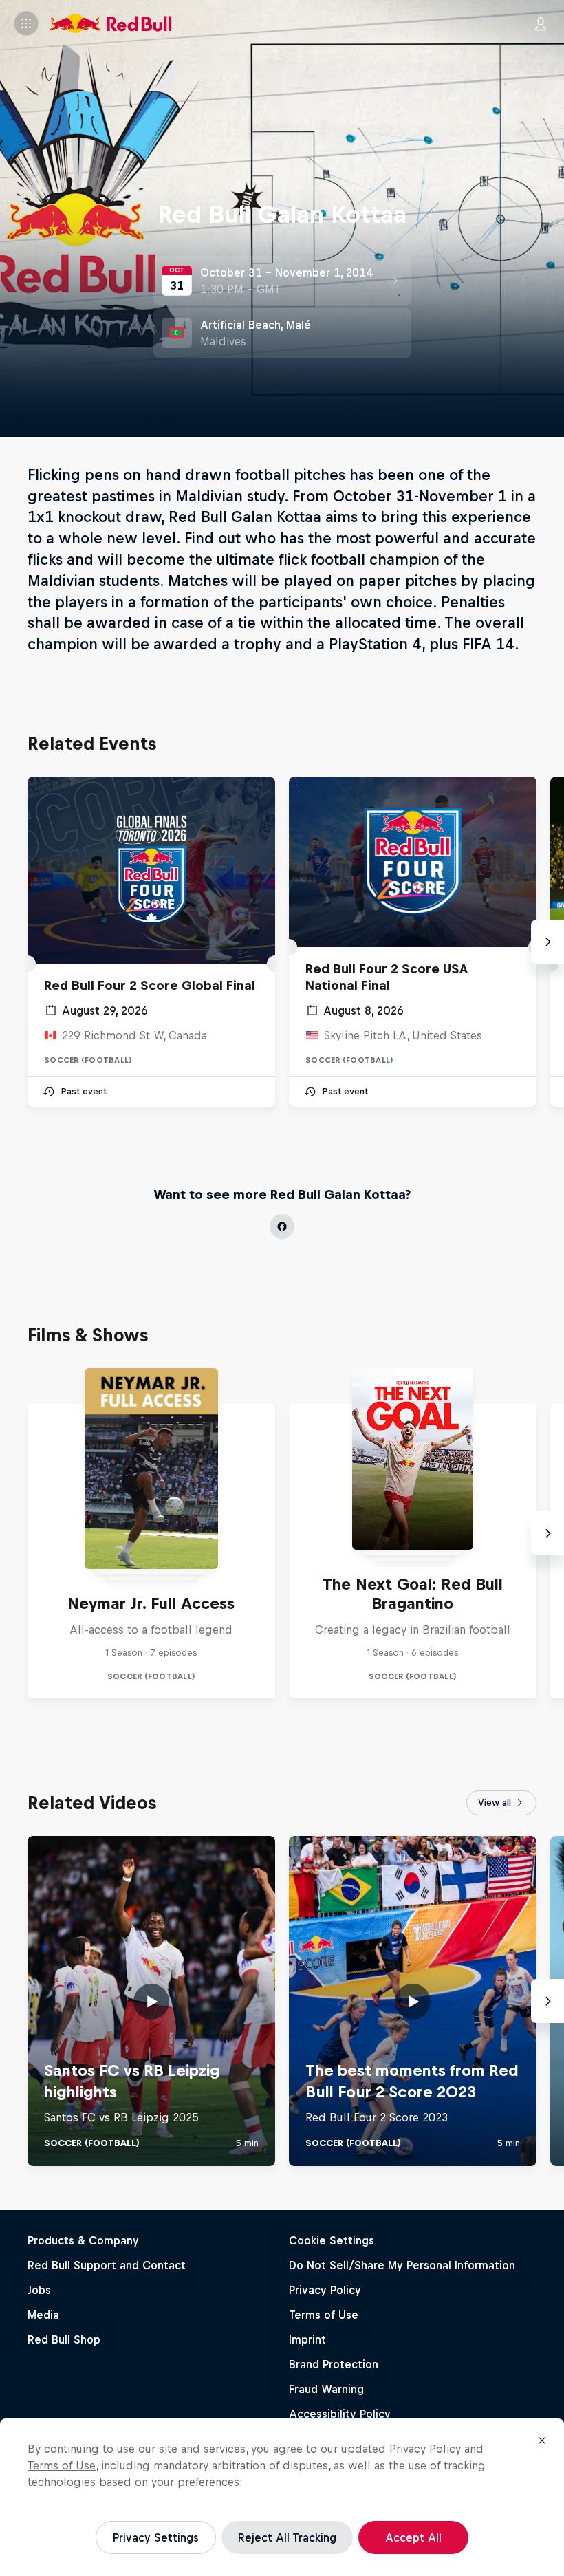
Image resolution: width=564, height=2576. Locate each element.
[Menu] (26, 23)
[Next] (547, 942)
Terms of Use (62, 2465)
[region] (282, 2497)
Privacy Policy (425, 2449)
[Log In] (541, 23)
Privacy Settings (156, 2537)
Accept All (413, 2537)
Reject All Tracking (287, 2537)
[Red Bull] (111, 23)
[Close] (542, 2440)
